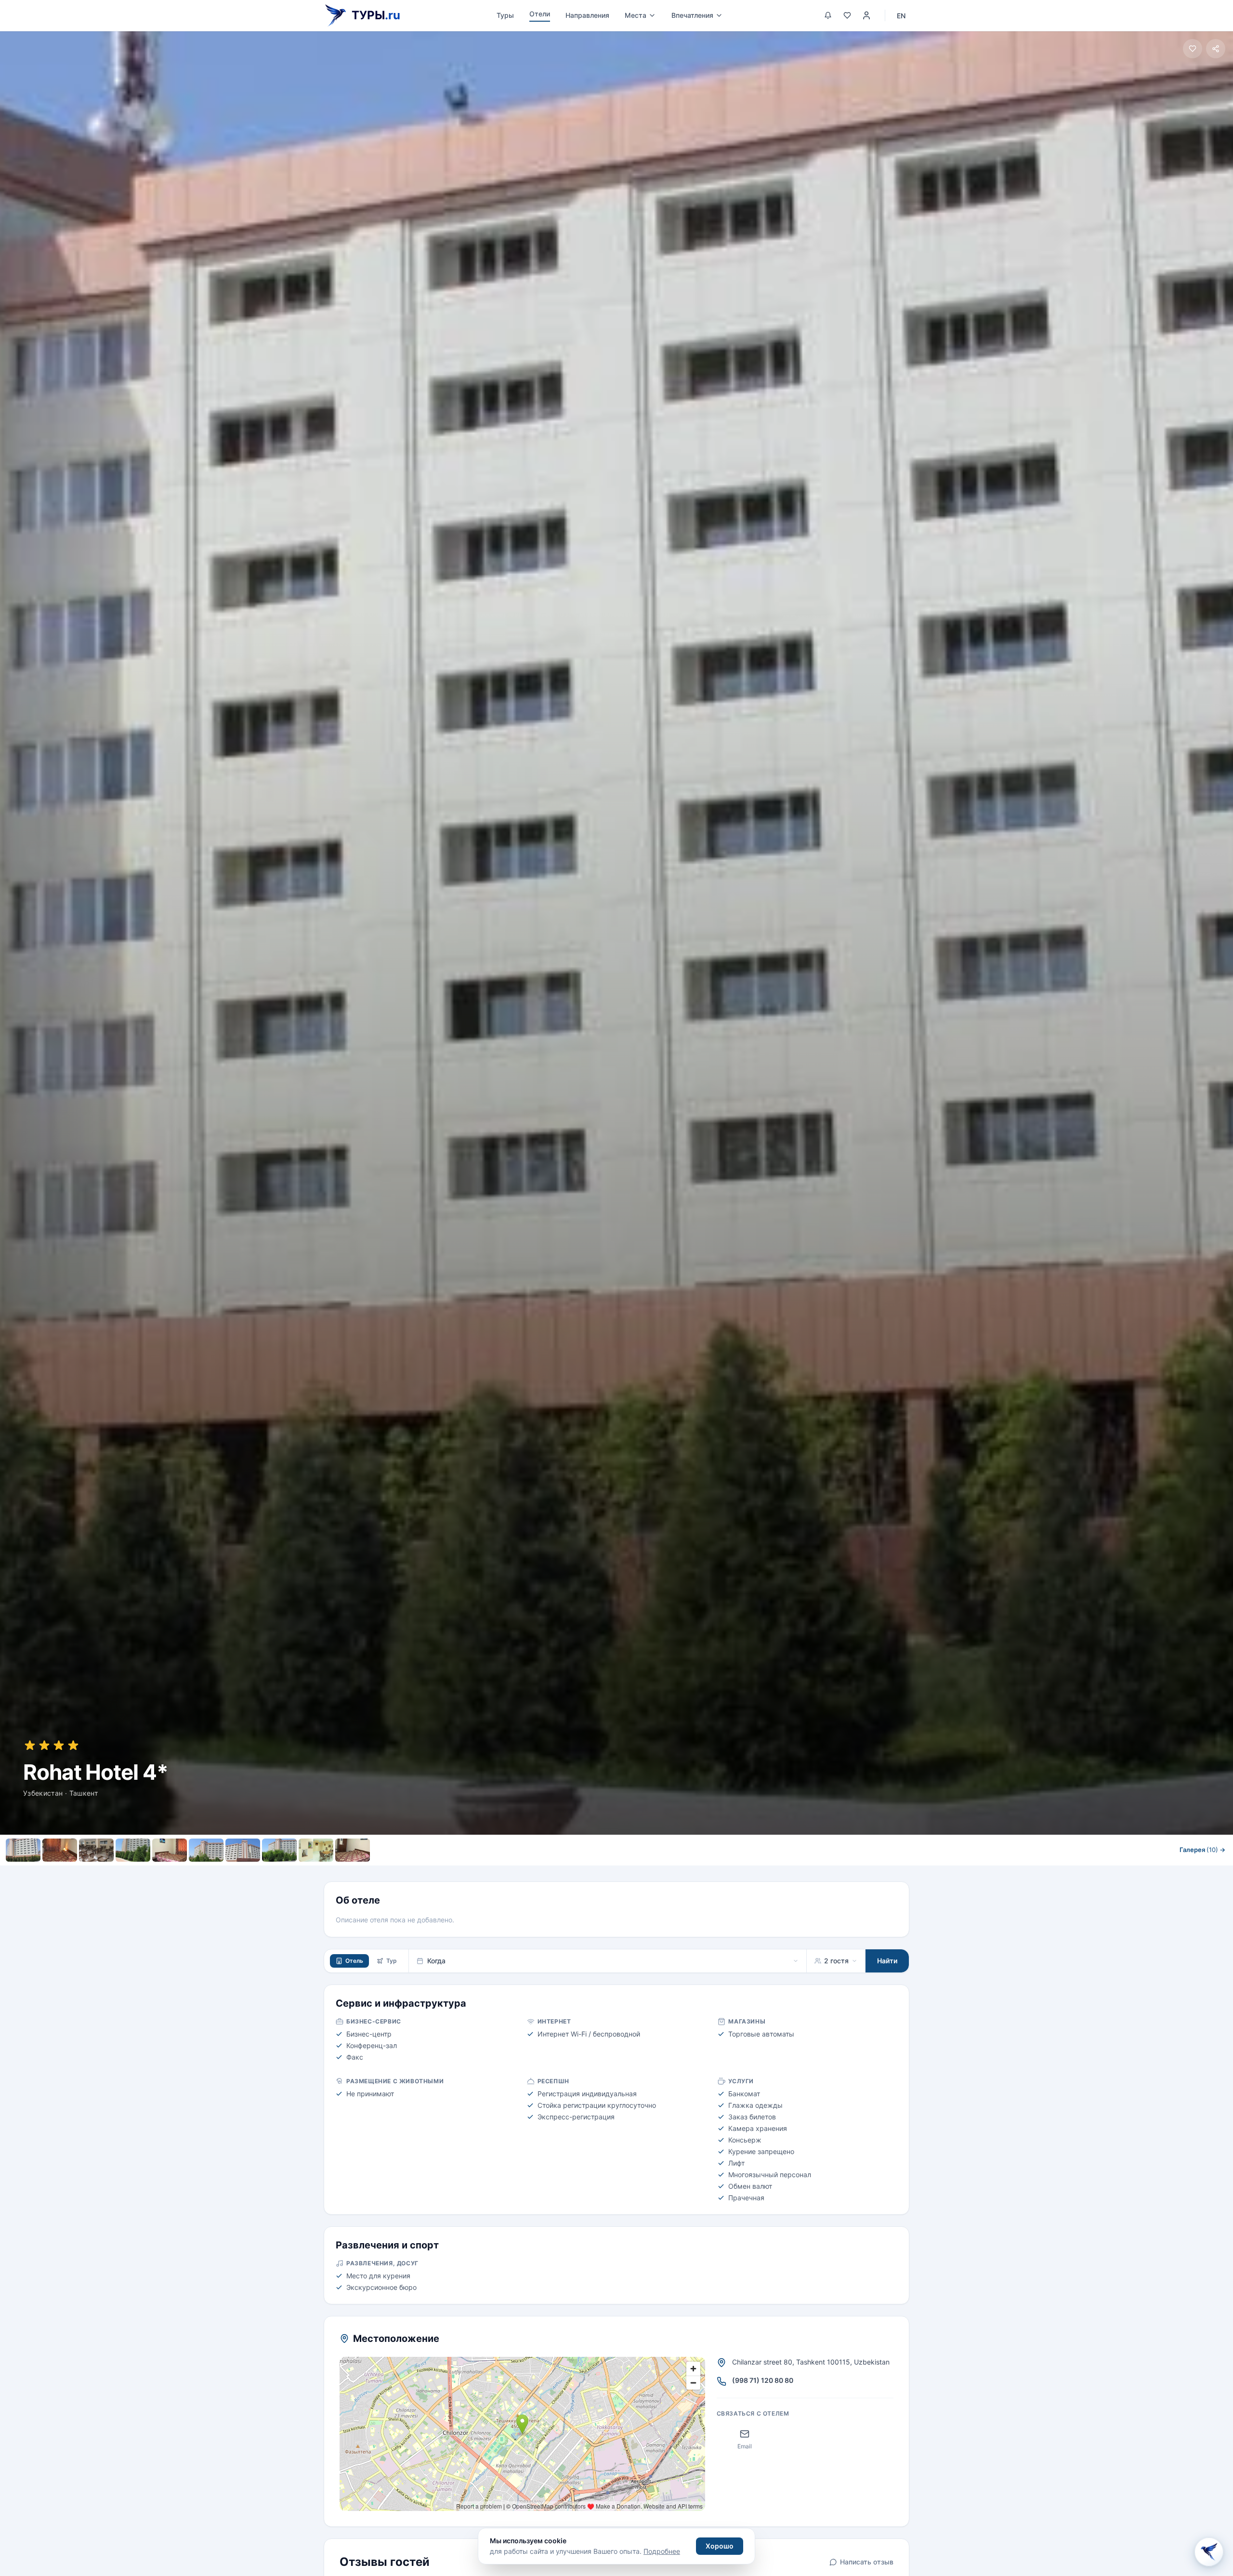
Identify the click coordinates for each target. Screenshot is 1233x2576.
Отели (540, 14)
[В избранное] (1193, 49)
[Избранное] (847, 15)
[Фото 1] (23, 1850)
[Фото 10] (353, 1850)
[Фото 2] (60, 1850)
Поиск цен (719, 1871)
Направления (587, 15)
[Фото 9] (316, 1850)
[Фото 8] (279, 1850)
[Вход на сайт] (866, 15)
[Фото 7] (243, 1850)
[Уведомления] (828, 15)
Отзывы (666, 1871)
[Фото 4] (133, 1850)
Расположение (610, 1871)
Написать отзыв (867, 2562)
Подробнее (662, 2551)
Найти (887, 1961)
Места (636, 15)
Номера (514, 1871)
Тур (392, 1961)
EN (901, 16)
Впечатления (692, 15)
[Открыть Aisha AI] (1209, 2550)
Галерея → (1202, 1850)
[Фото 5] (170, 1850)
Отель (354, 1961)
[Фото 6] (206, 1850)
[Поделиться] (1216, 49)
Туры (505, 15)
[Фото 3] (96, 1850)
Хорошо (720, 2546)
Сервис (557, 1871)
